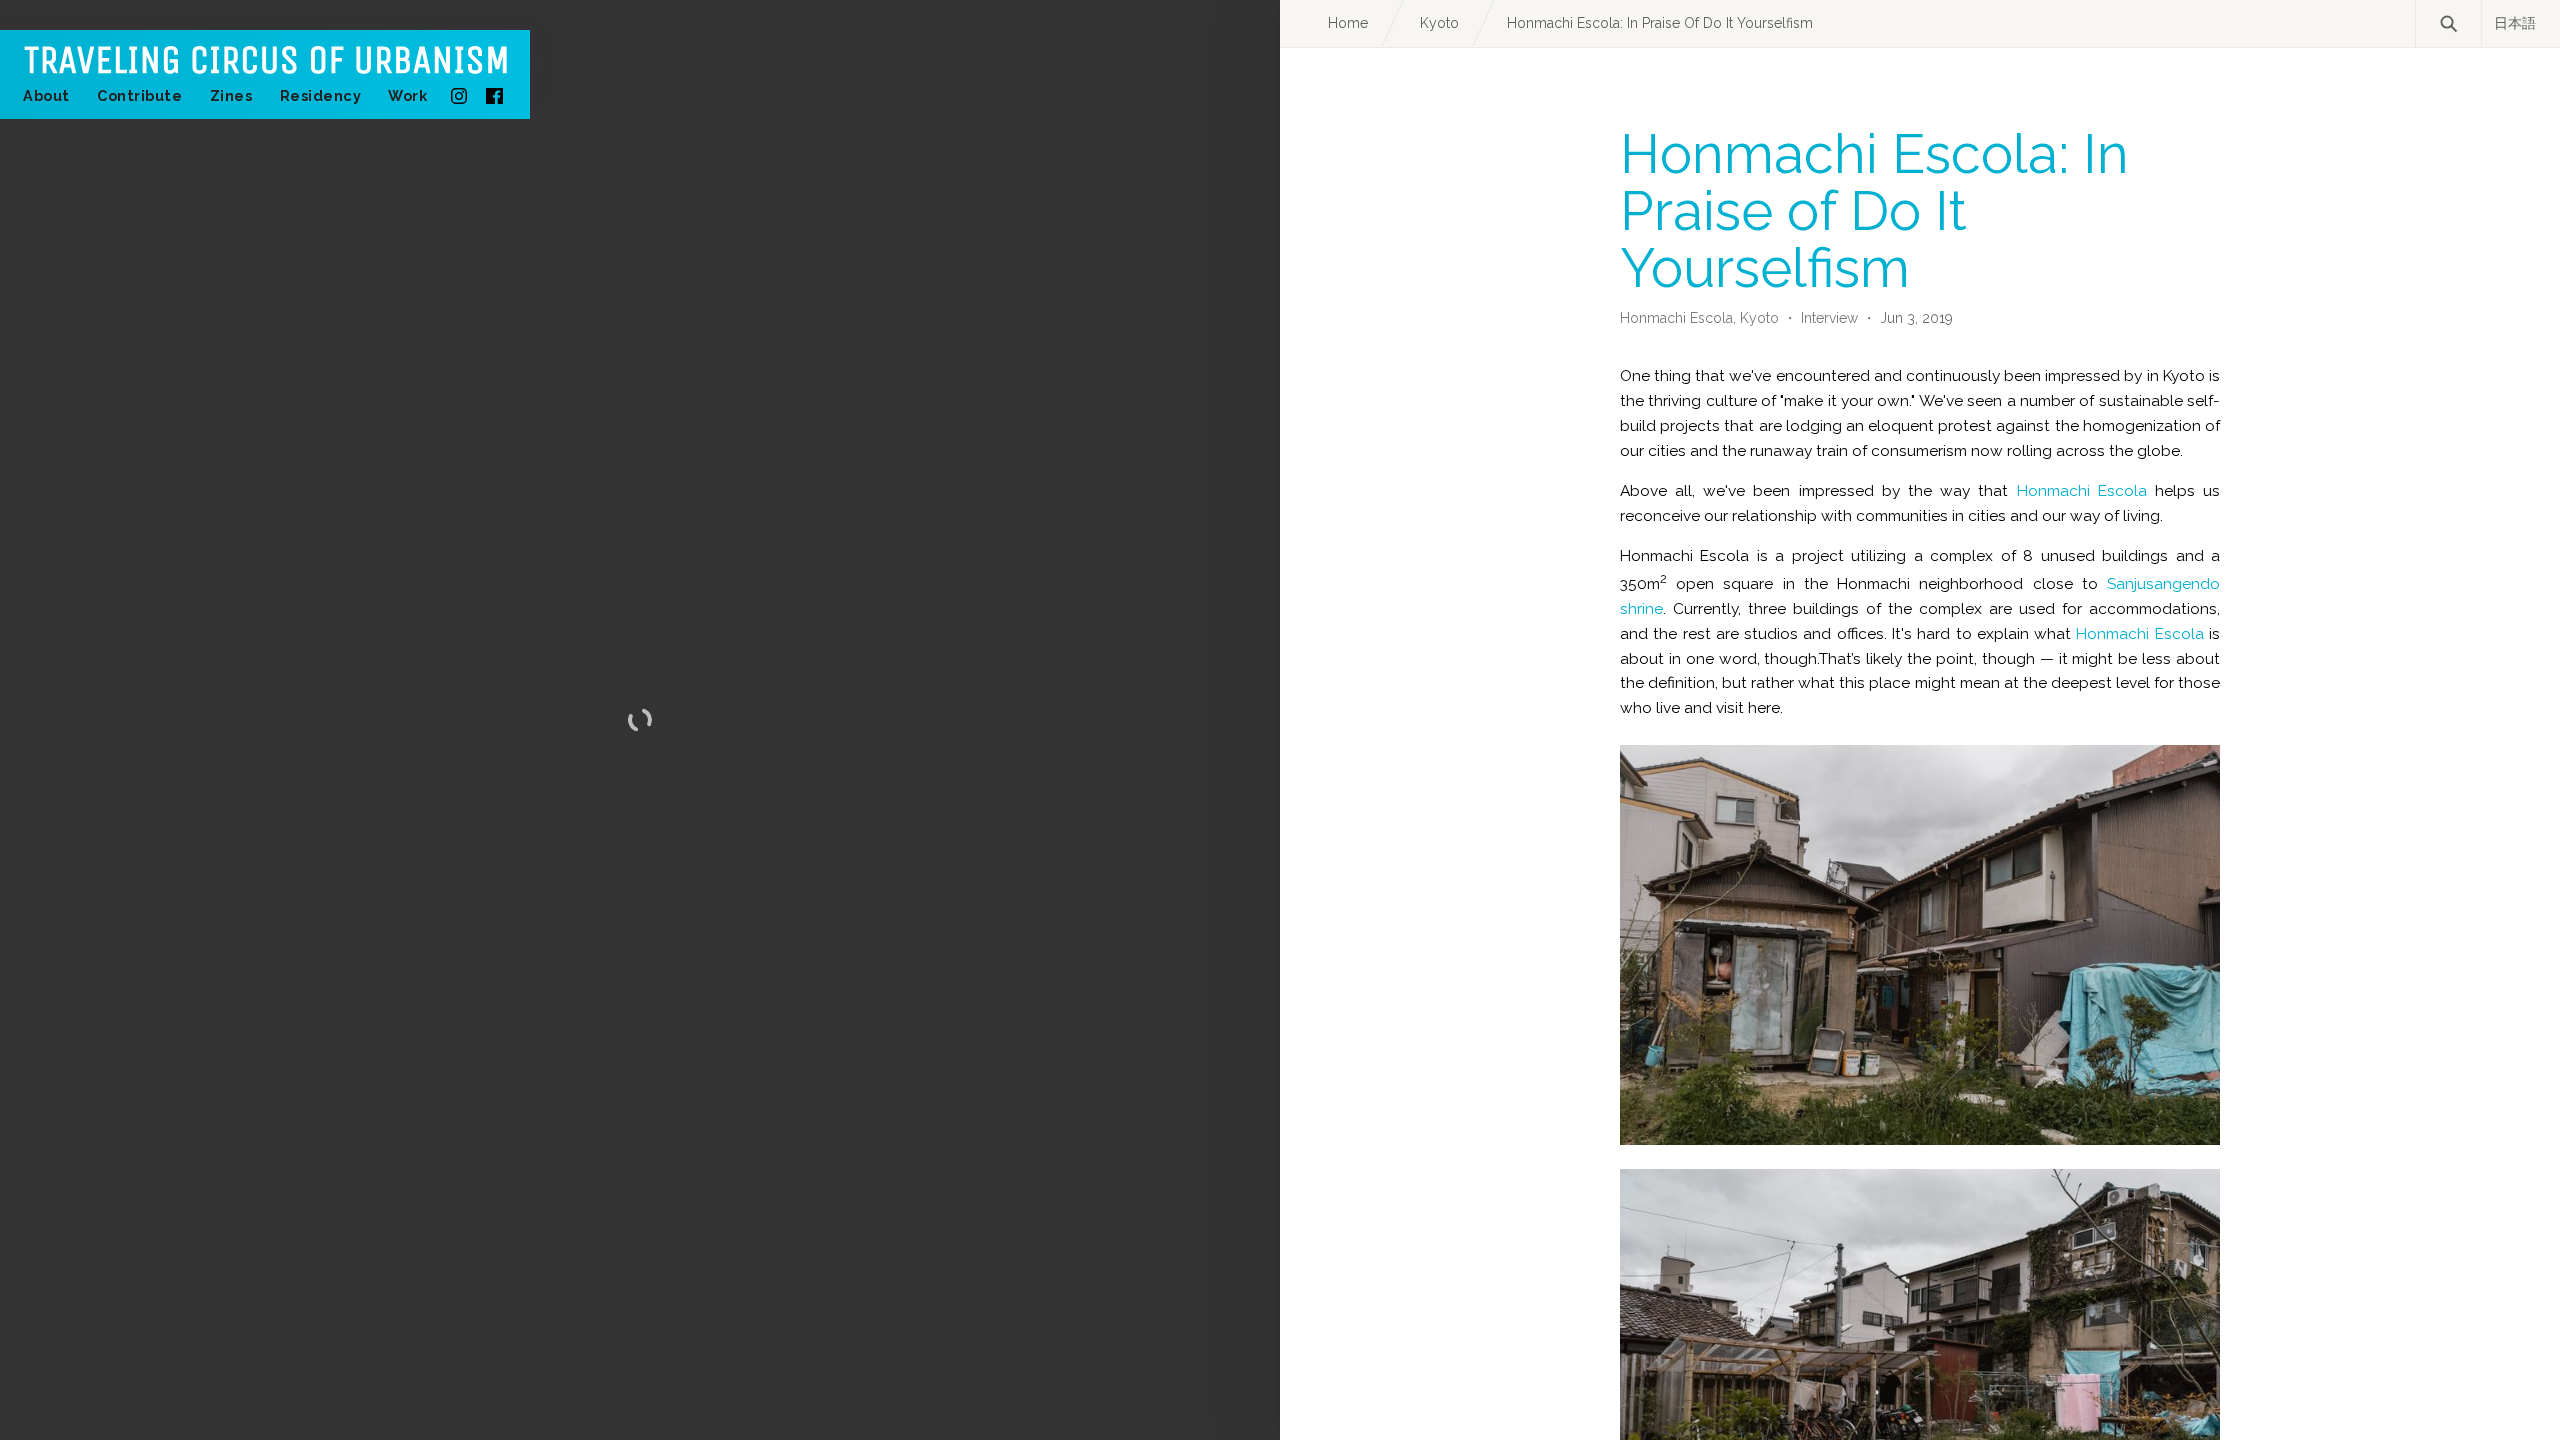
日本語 (2515, 23)
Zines (231, 95)
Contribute (139, 95)
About (46, 95)
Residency (321, 95)
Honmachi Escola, (1680, 318)
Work (407, 95)
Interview (1829, 318)
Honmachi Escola (2082, 490)
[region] (640, 720)
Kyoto (1761, 318)
